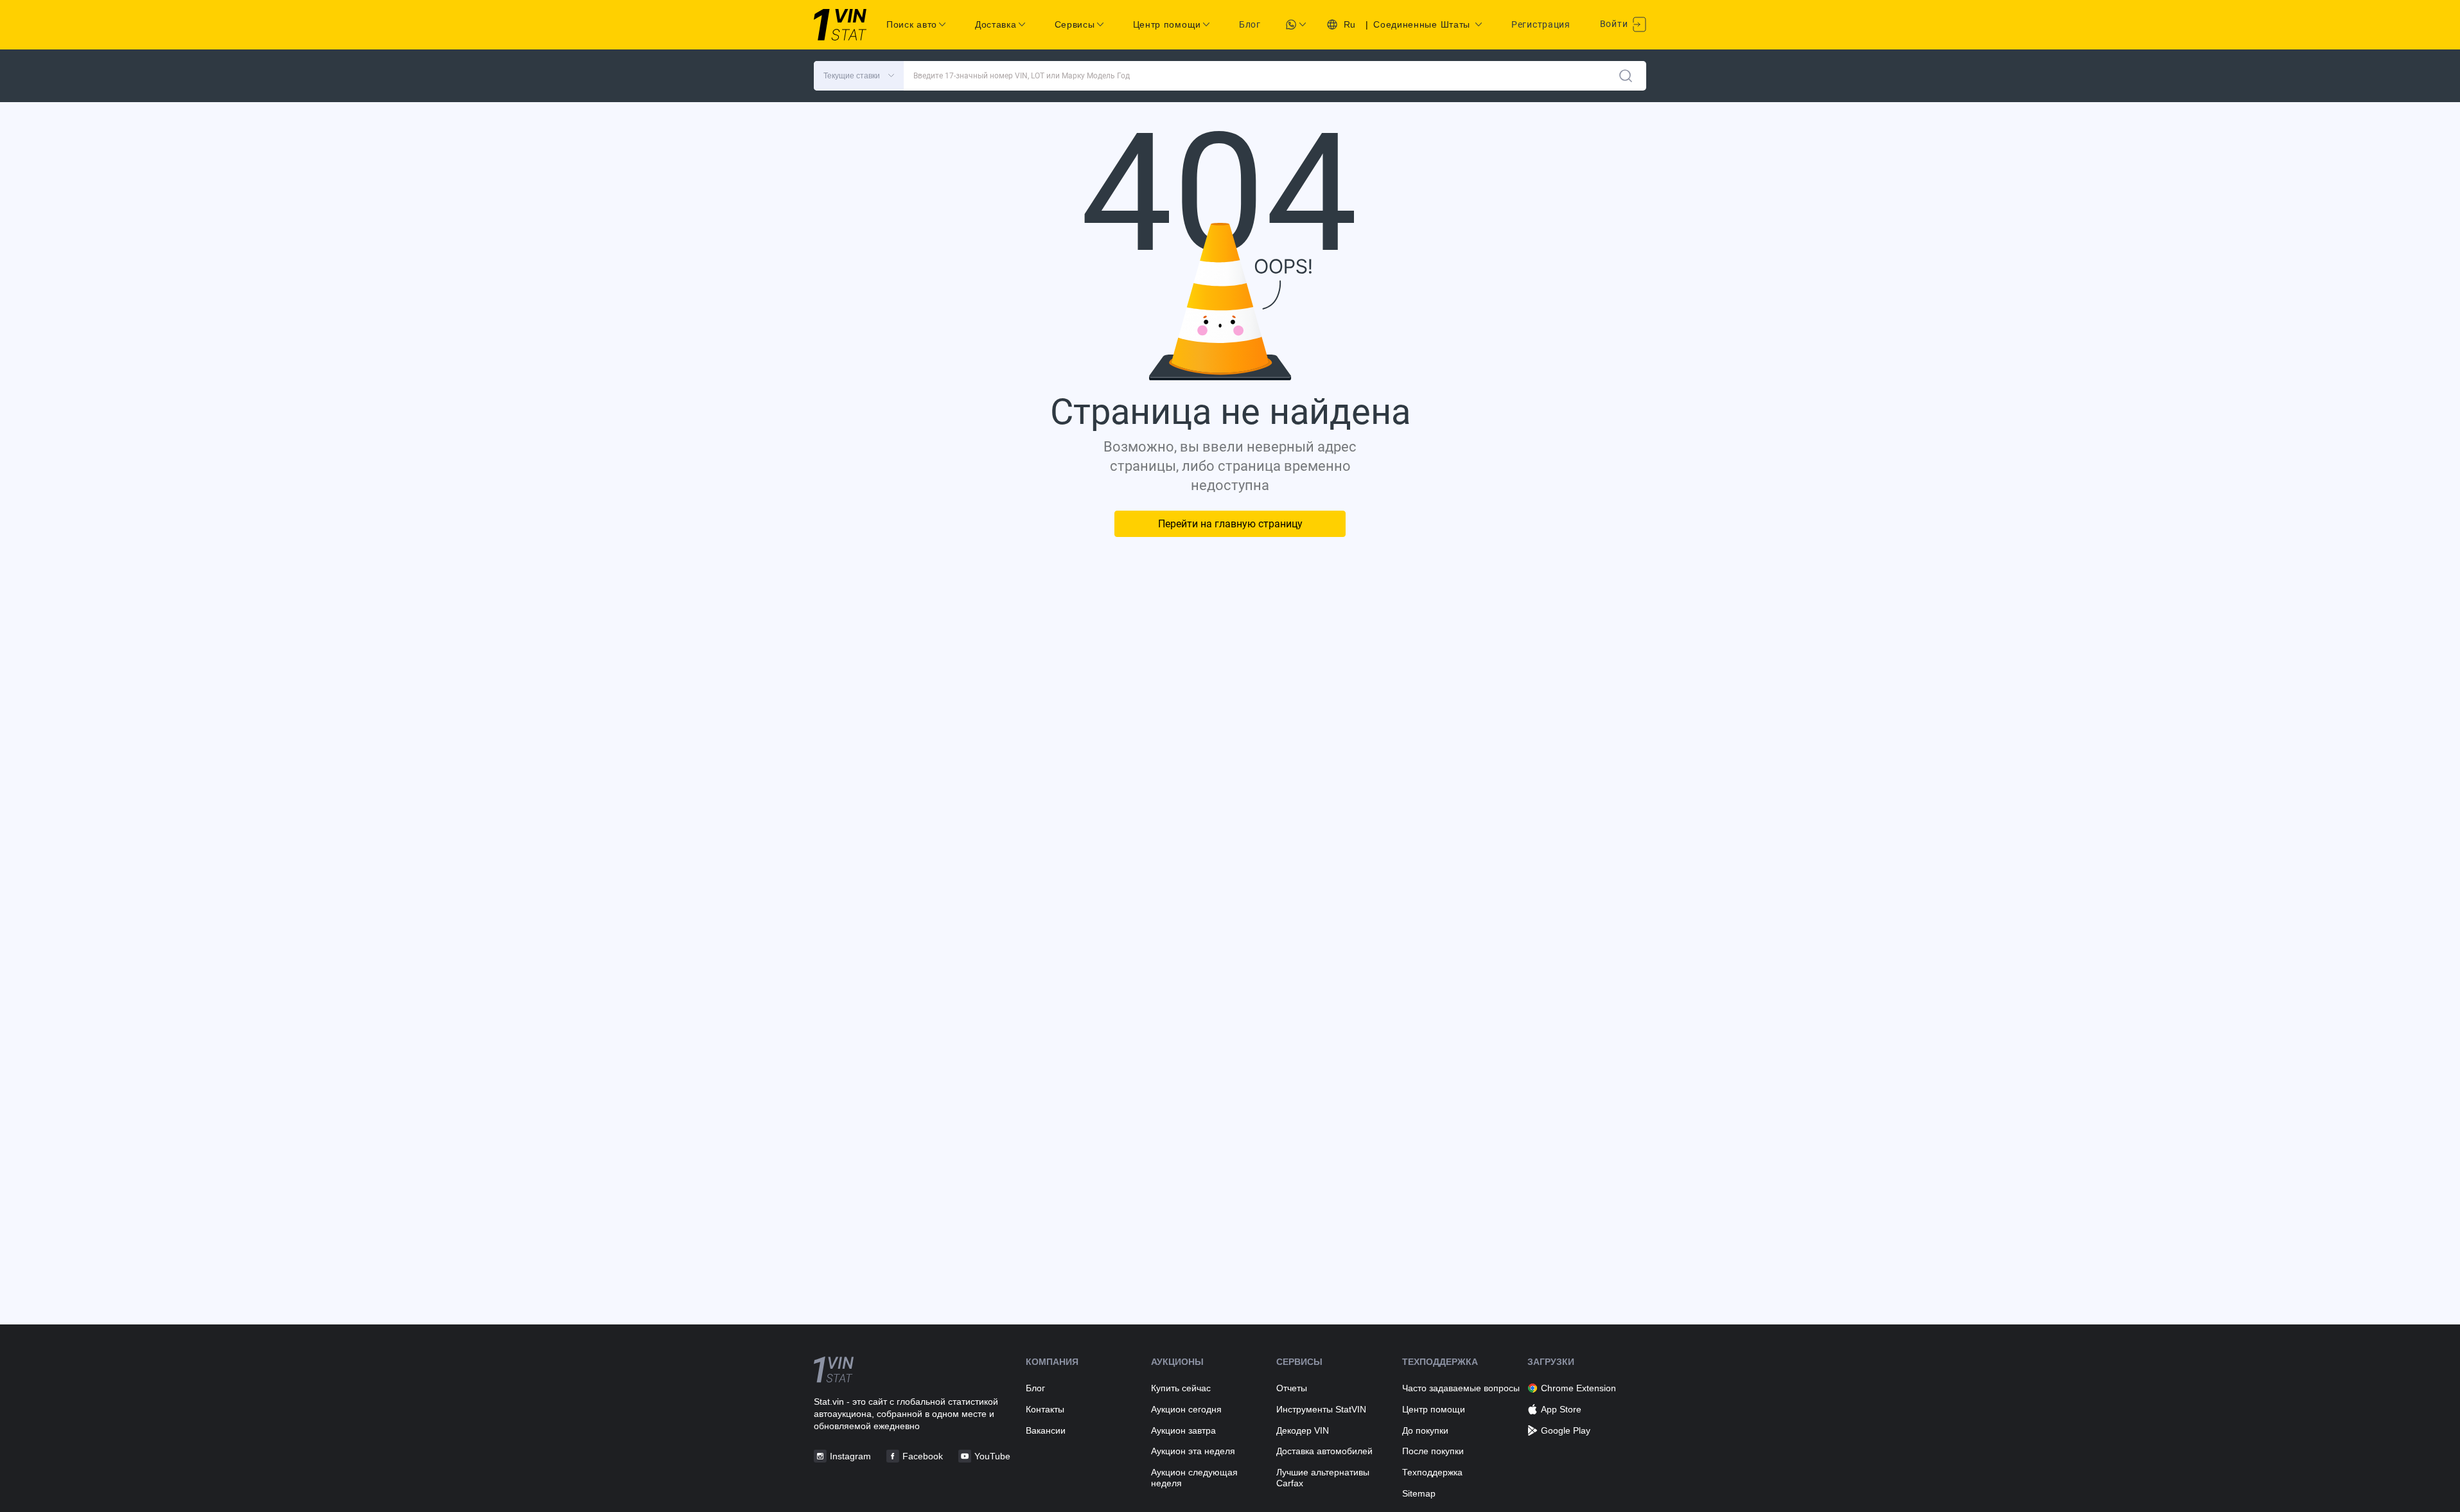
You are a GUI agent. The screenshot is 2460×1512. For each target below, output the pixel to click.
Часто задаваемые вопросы (1461, 1388)
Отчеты (1292, 1388)
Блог (1250, 24)
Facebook (923, 1456)
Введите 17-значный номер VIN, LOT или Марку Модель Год (1022, 76)
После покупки (1433, 1451)
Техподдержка (1432, 1472)
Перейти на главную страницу (1230, 524)
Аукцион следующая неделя (1194, 1478)
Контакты (1045, 1409)
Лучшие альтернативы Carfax (1323, 1478)
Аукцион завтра (1183, 1430)
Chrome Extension (1578, 1388)
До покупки (1425, 1430)
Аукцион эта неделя (1193, 1451)
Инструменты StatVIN (1321, 1409)
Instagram (850, 1456)
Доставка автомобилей (1324, 1451)
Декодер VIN (1303, 1430)
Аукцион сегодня (1186, 1409)
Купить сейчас (1181, 1388)
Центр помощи (1434, 1409)
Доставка (996, 24)
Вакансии (1046, 1430)
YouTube (992, 1456)
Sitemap (1419, 1493)
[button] (859, 76)
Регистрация (1541, 24)
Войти (1615, 24)
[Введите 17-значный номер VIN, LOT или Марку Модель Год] (1626, 76)
